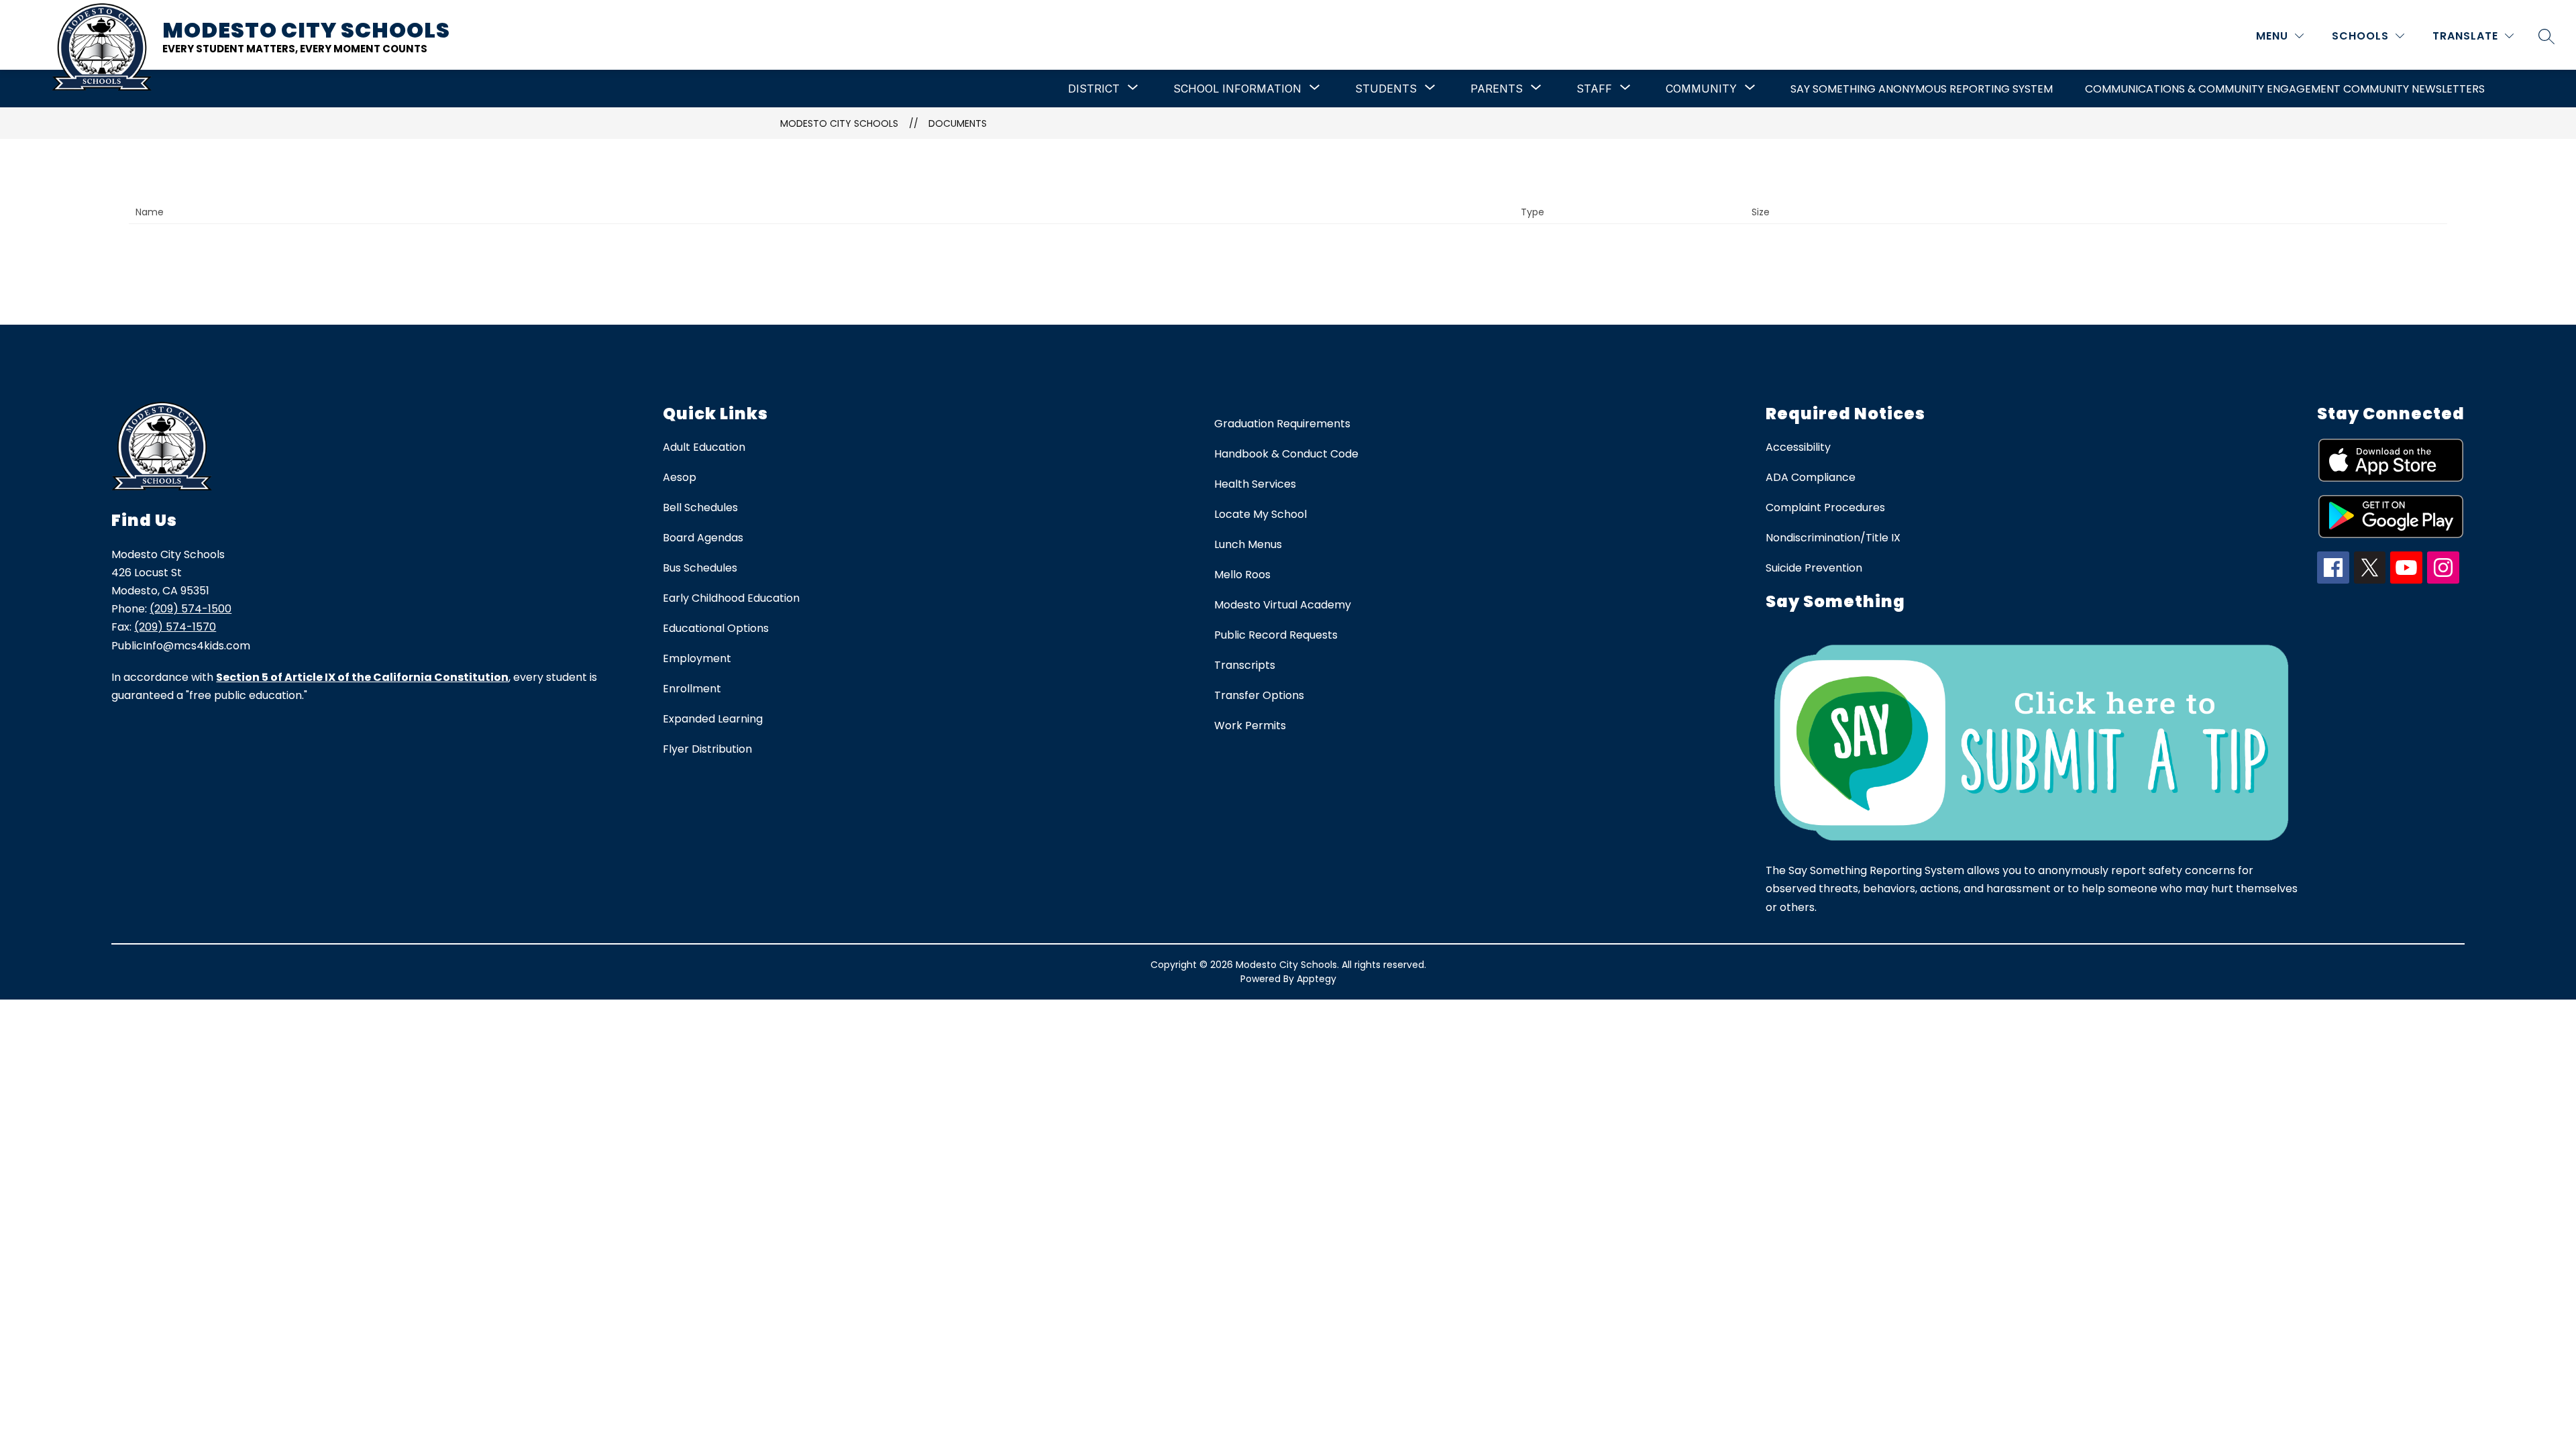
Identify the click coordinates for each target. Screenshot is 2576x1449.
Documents (958, 123)
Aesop (680, 477)
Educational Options (716, 628)
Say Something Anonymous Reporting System (1922, 89)
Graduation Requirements (1282, 424)
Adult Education (704, 447)
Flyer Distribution (707, 749)
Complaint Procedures (1825, 507)
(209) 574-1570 (175, 627)
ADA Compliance (1811, 477)
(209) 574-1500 (191, 609)
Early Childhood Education (731, 598)
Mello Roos (1242, 575)
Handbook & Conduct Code (1286, 454)
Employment (697, 658)
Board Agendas (703, 538)
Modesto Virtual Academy (1283, 605)
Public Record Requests (1276, 635)
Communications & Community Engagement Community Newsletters (2285, 89)
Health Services (1255, 484)
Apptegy (1317, 979)
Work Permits (1250, 726)
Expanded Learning (713, 719)
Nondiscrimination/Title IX (1833, 538)
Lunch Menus (1248, 544)
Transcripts (1245, 665)
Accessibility (1798, 447)
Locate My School (1260, 514)
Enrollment (692, 689)
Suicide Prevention (1814, 568)
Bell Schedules (700, 507)
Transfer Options (1259, 695)
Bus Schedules (700, 568)
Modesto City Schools (839, 123)
